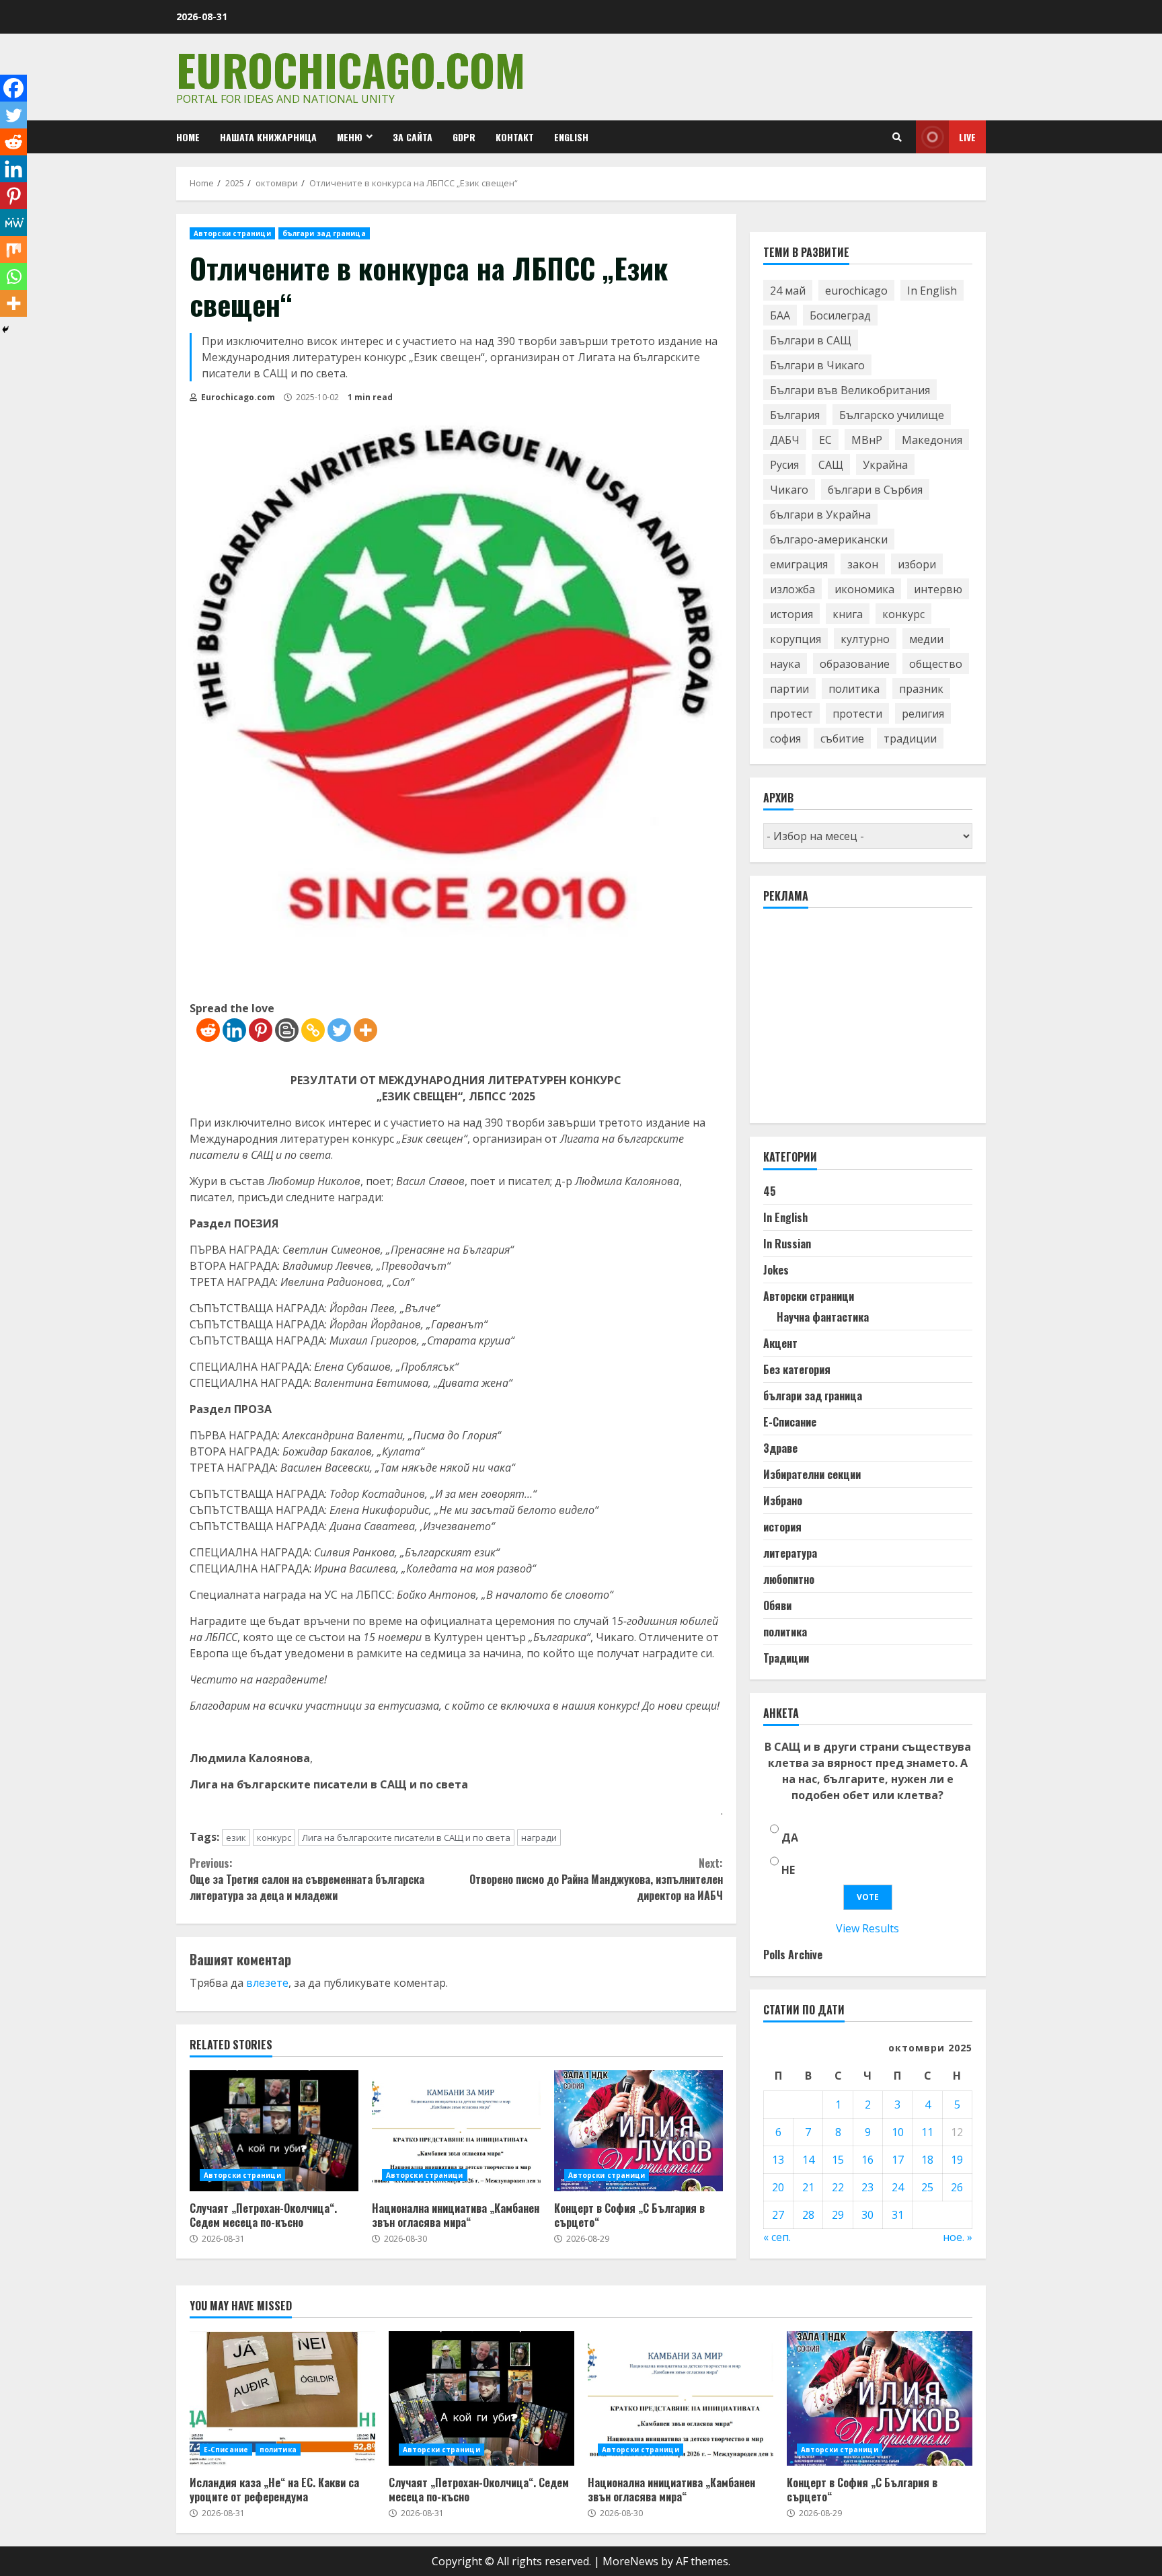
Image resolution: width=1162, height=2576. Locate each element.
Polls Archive (793, 1955)
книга (848, 614)
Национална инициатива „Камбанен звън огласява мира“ (456, 2131)
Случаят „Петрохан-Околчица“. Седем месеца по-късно (274, 2131)
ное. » (958, 2237)
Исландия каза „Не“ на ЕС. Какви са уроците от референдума (282, 2398)
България (795, 415)
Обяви (777, 1605)
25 (927, 2187)
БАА (780, 315)
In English (932, 291)
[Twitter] (339, 1030)
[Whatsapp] (13, 276)
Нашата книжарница (268, 137)
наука (785, 664)
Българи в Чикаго (817, 365)
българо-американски (829, 539)
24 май (788, 291)
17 (898, 2160)
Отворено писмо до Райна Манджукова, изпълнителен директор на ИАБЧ (596, 1879)
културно (865, 639)
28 (808, 2215)
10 (898, 2132)
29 (838, 2215)
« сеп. (777, 2237)
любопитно (789, 1579)
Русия (784, 465)
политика (854, 689)
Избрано (783, 1501)
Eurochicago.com (351, 69)
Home (188, 137)
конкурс (274, 1838)
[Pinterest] (261, 1030)
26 (957, 2187)
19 (957, 2160)
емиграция (799, 564)
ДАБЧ (785, 440)
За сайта (413, 137)
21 (808, 2187)
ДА (790, 1838)
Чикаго (789, 490)
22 (838, 2187)
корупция (796, 639)
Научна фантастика (823, 1317)
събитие (842, 738)
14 (808, 2160)
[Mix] (13, 250)
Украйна (885, 465)
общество (936, 664)
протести (857, 714)
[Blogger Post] (287, 1030)
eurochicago (856, 291)
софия (785, 738)
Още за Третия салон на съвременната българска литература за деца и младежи (307, 1879)
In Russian (787, 1244)
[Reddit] (208, 1030)
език (236, 1838)
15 (838, 2160)
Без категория (797, 1369)
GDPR (464, 137)
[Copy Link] (313, 1030)
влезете (267, 1983)
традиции (910, 738)
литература (790, 1553)
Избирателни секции (812, 1474)
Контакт (515, 137)
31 (898, 2215)
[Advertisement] (864, 1022)
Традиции (786, 1658)
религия (923, 714)
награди (539, 1838)
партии (789, 689)
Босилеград (840, 315)
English (571, 137)
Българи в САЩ (811, 340)
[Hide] (5, 330)
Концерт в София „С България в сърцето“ (638, 2131)
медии (926, 639)
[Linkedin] (234, 1030)
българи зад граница (324, 233)
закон (863, 564)
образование (855, 664)
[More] (365, 1030)
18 (927, 2160)
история (791, 614)
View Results (867, 1928)
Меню (350, 137)
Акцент (780, 1343)
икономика (864, 589)
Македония (932, 440)
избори (917, 564)
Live (967, 137)
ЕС (825, 440)
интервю (938, 589)
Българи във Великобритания (850, 390)
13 (778, 2160)
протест (791, 714)
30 (867, 2215)
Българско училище (892, 415)
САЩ (831, 465)
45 (770, 1191)
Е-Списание (790, 1422)
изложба (792, 589)
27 (778, 2215)
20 (778, 2187)
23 (867, 2187)
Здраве (780, 1448)
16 (867, 2160)
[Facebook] (13, 88)
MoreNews (630, 2561)
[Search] (897, 137)
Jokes (776, 1270)
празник (921, 689)
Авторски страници (232, 233)
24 (898, 2187)
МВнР (867, 440)
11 (927, 2132)
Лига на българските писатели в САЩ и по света (406, 1838)
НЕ (788, 1870)
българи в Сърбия (875, 490)
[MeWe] (13, 223)
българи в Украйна (820, 515)
